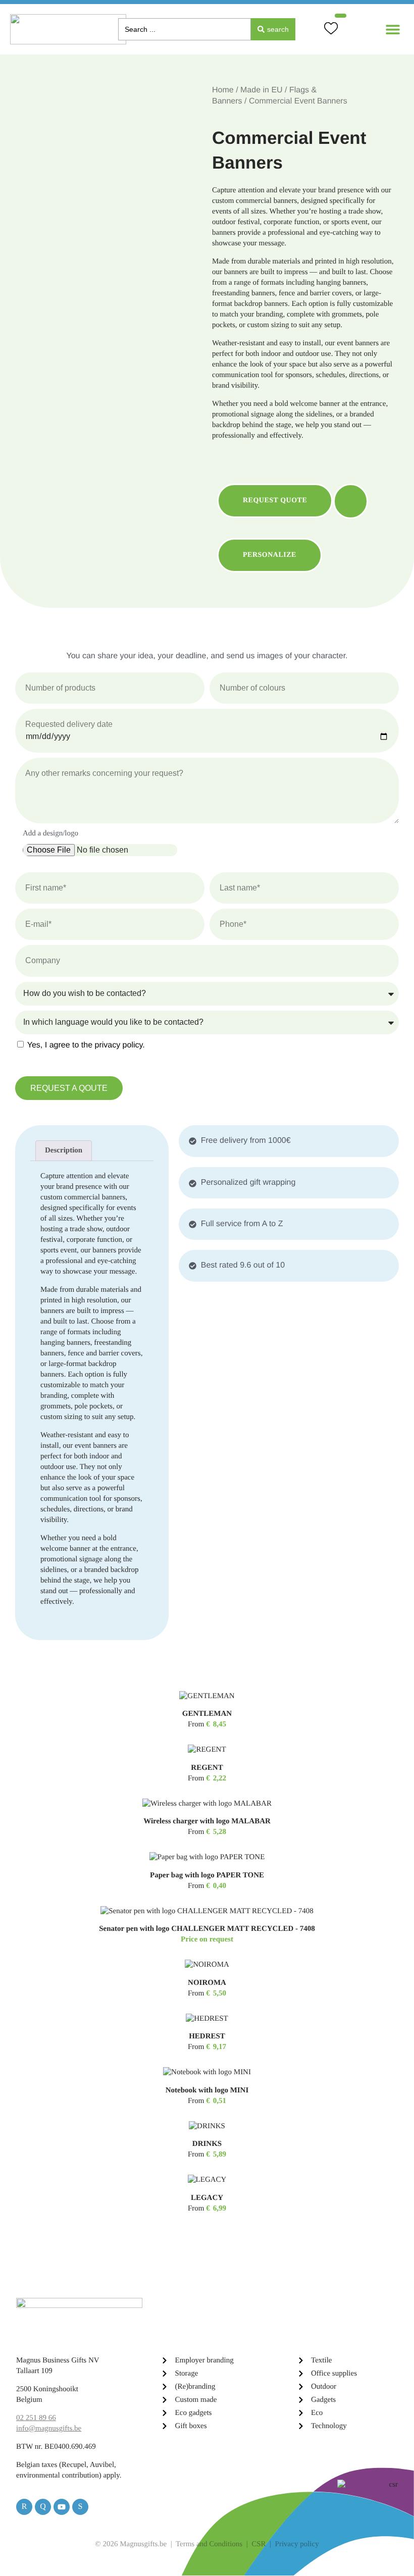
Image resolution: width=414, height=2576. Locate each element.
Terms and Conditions (209, 2544)
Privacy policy (297, 2544)
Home (223, 90)
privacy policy (118, 1045)
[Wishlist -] (332, 30)
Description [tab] (64, 1150)
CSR (258, 2544)
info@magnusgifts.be (49, 2429)
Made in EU (262, 90)
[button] (393, 30)
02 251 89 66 (36, 2418)
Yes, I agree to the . (86, 1045)
